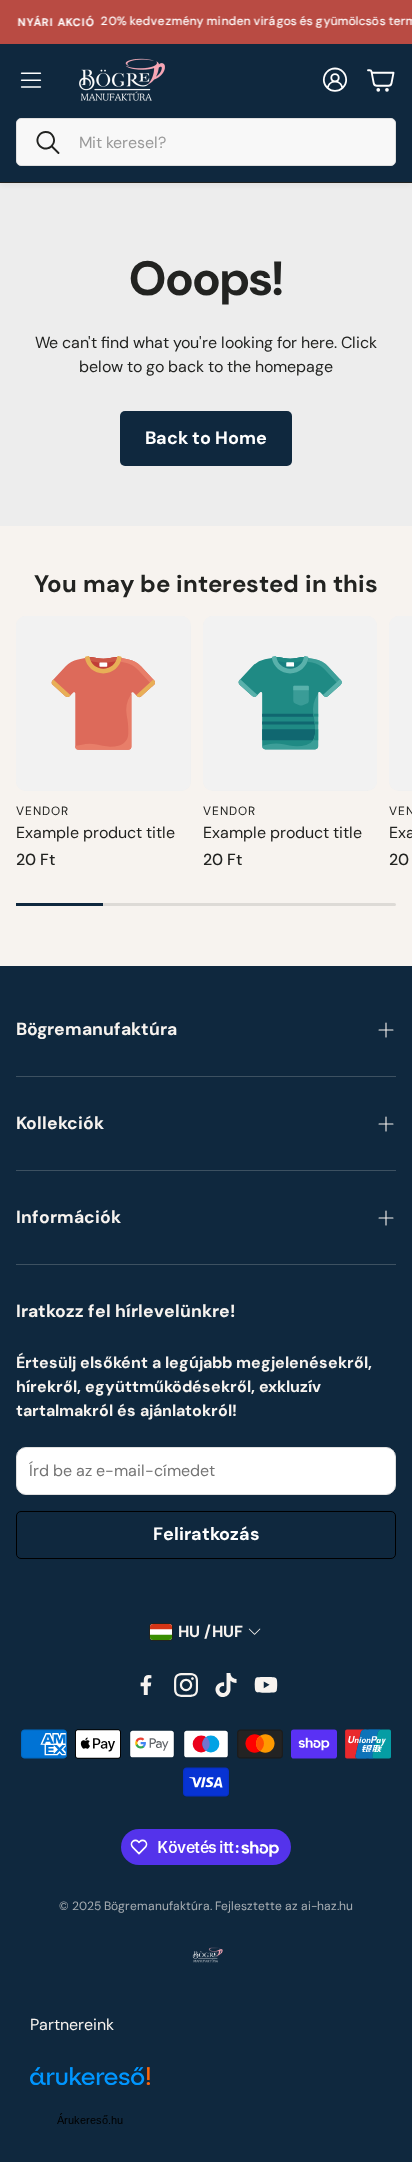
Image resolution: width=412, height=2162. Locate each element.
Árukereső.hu (90, 2120)
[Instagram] (186, 1685)
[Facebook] (146, 1685)
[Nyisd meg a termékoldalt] (103, 703)
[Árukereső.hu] (90, 2087)
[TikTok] (226, 1685)
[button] (206, 142)
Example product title (95, 832)
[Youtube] (266, 1685)
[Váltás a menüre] (31, 80)
